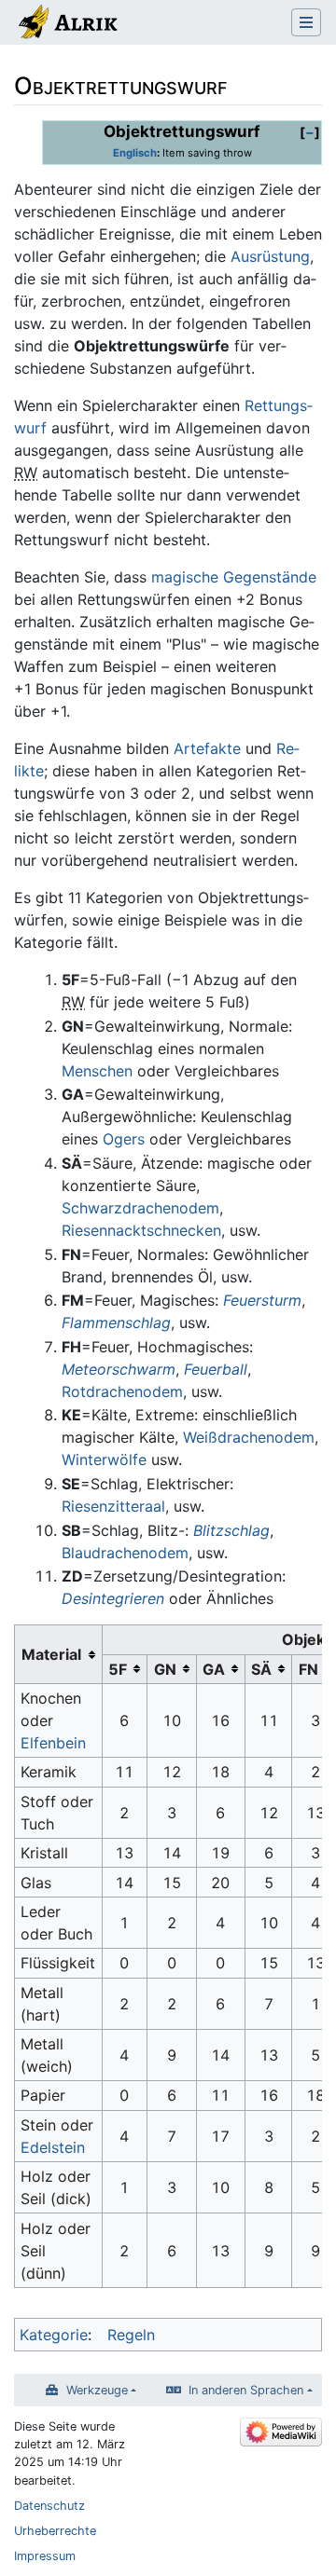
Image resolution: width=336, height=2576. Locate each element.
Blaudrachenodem (125, 1553)
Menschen (97, 1071)
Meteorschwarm (119, 1369)
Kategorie (54, 2335)
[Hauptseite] (67, 24)
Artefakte (207, 748)
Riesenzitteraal (113, 1506)
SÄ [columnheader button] (261, 1669)
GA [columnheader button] (214, 1669)
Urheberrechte (55, 2531)
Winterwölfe (104, 1459)
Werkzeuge (97, 2390)
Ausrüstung (270, 256)
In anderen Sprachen (246, 2390)
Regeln (131, 2335)
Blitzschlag (231, 1530)
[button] (310, 132)
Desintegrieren (113, 1598)
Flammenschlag (116, 1322)
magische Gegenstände (234, 577)
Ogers (124, 1139)
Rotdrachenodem (122, 1391)
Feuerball (216, 1369)
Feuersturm (262, 1300)
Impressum (45, 2556)
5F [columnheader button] (118, 1669)
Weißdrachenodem (249, 1437)
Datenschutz (49, 2506)
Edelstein (53, 2147)
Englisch (135, 153)
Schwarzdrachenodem (140, 1208)
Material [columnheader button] (51, 1654)
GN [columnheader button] (165, 1669)
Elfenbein (53, 1743)
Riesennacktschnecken (141, 1230)
